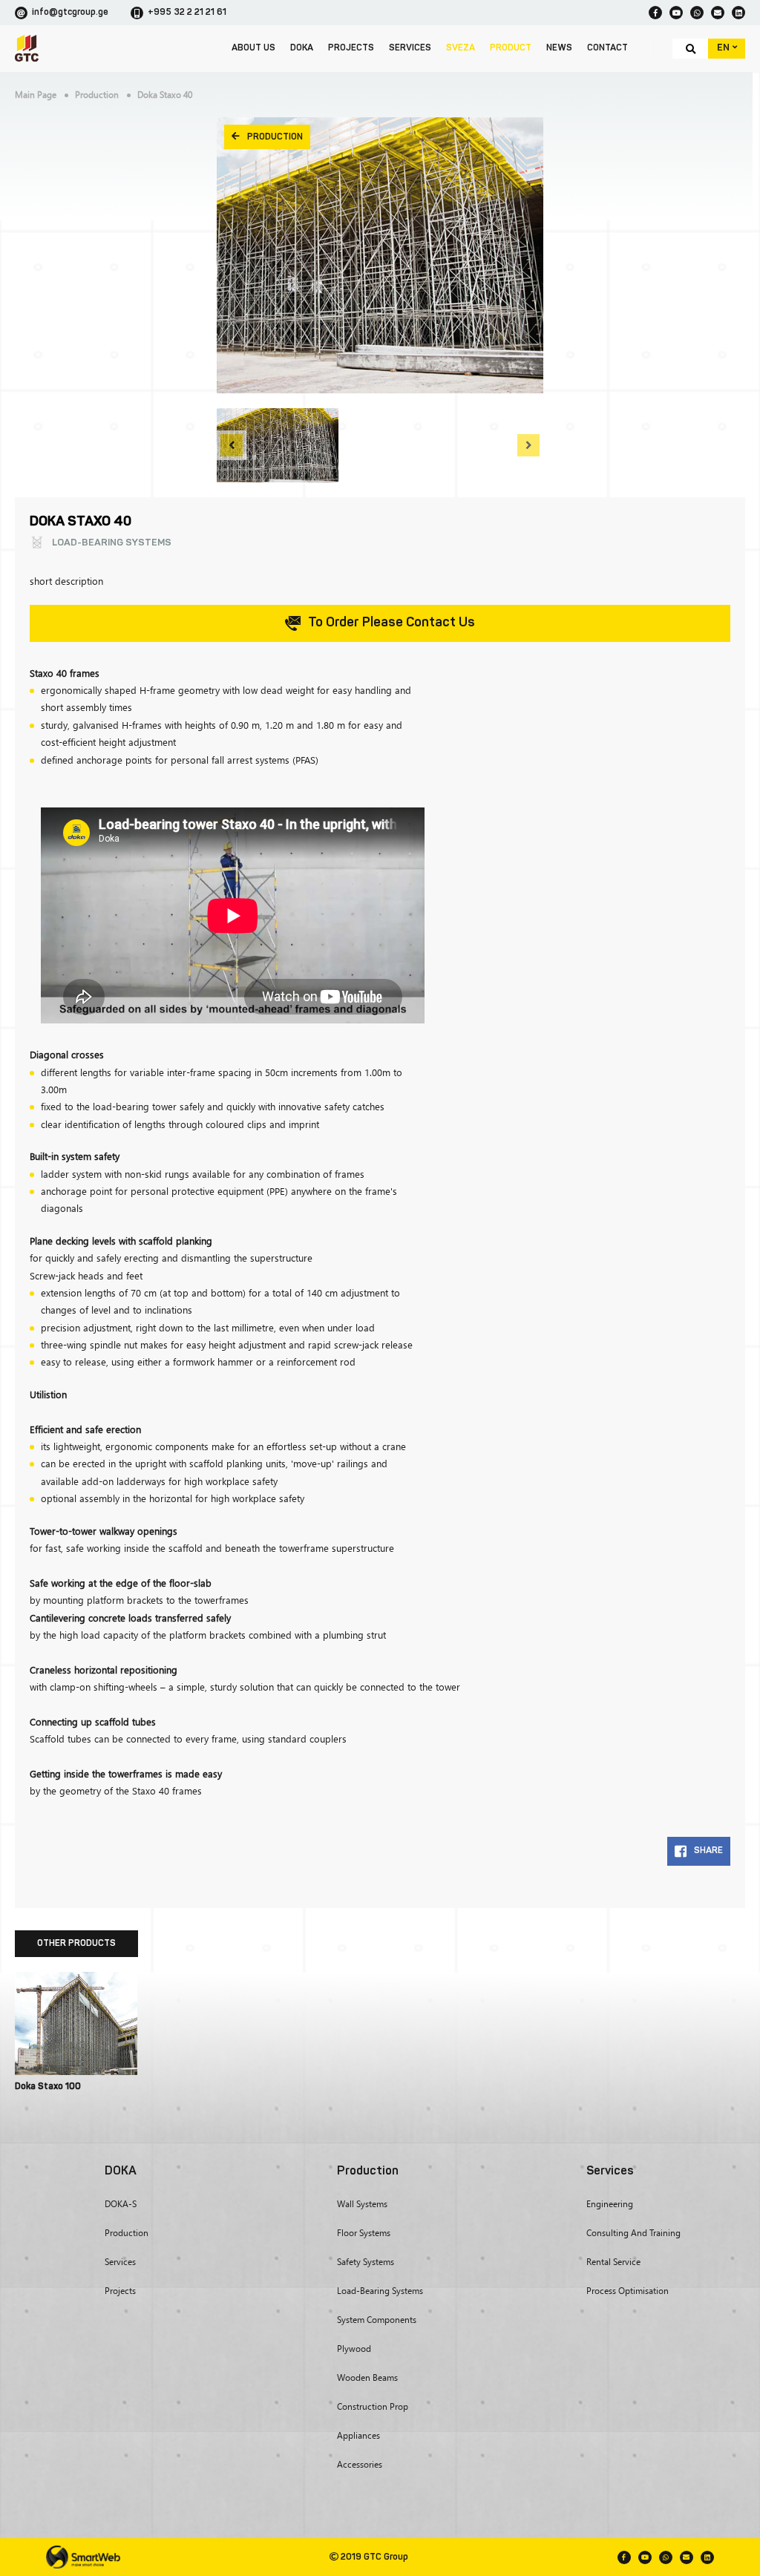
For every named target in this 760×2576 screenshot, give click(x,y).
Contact (607, 48)
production (97, 95)
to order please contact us (392, 623)
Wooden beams (367, 2377)
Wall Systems (362, 2204)
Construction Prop (373, 2406)
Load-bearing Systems (380, 2291)
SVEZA (461, 48)
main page (36, 95)
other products (76, 1944)
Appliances (358, 2435)
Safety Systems (366, 2262)
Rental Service (613, 2262)
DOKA (302, 48)
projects (120, 2291)
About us (253, 48)
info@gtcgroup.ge (70, 13)
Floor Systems (364, 2233)
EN (724, 48)
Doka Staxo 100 (48, 2087)
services (410, 48)
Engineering (610, 2204)
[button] (232, 445)
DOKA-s (121, 2204)
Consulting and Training (633, 2233)
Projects (351, 48)
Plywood (354, 2349)
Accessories (360, 2464)
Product (511, 48)
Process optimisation (628, 2291)
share (708, 1851)
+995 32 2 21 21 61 (187, 13)
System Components (377, 2320)
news (559, 48)
